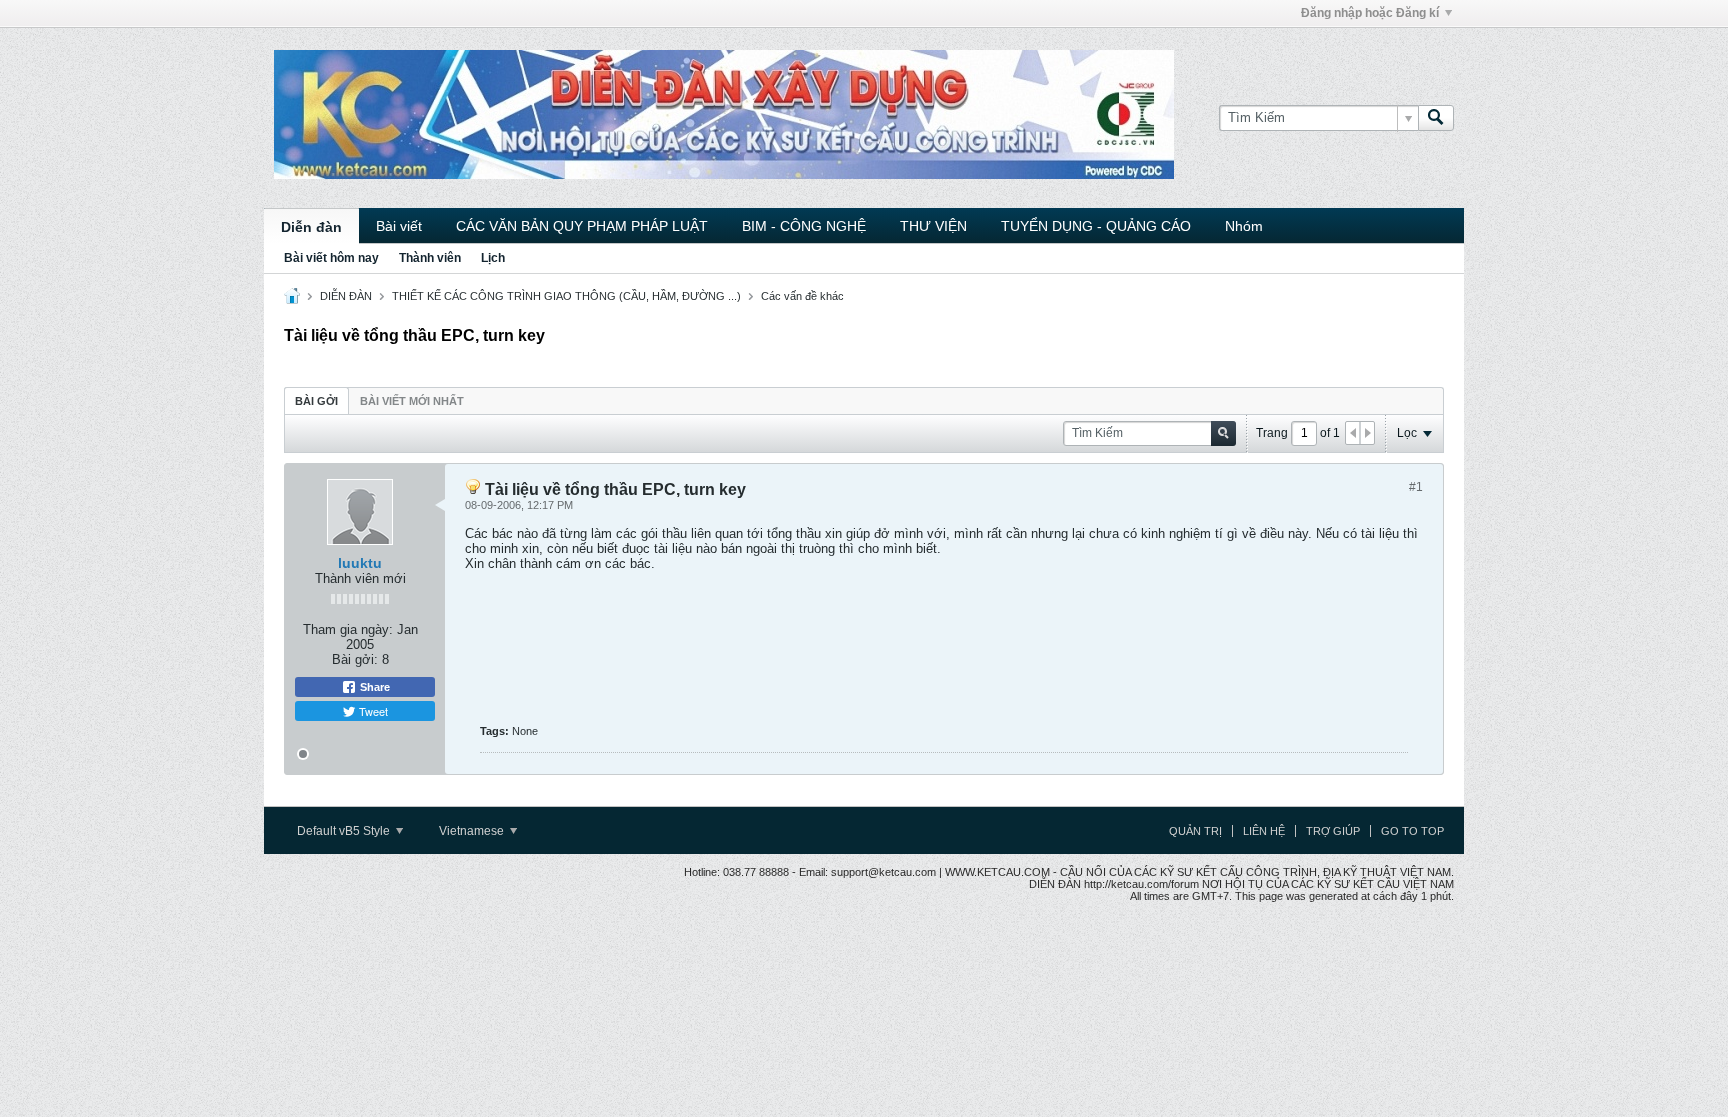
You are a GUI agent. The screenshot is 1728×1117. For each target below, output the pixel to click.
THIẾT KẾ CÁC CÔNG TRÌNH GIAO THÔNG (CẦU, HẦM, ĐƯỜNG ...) (566, 296)
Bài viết (399, 226)
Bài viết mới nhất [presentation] (412, 401)
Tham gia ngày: (348, 629)
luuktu (360, 563)
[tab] (316, 400)
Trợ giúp (1333, 831)
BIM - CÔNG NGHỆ (804, 226)
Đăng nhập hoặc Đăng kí (1370, 13)
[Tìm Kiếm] (1436, 118)
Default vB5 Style (345, 831)
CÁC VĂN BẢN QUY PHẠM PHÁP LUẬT (582, 226)
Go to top (1412, 831)
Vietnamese (473, 831)
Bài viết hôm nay (331, 258)
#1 (1416, 487)
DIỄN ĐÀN (346, 296)
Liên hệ (1264, 831)
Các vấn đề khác (802, 296)
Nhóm (1244, 226)
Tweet (372, 711)
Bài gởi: (355, 659)
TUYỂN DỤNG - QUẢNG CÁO (1096, 226)
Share (373, 687)
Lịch (493, 258)
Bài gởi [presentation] (316, 401)
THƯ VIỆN (933, 226)
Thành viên (430, 258)
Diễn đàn (311, 227)
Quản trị (1195, 831)
